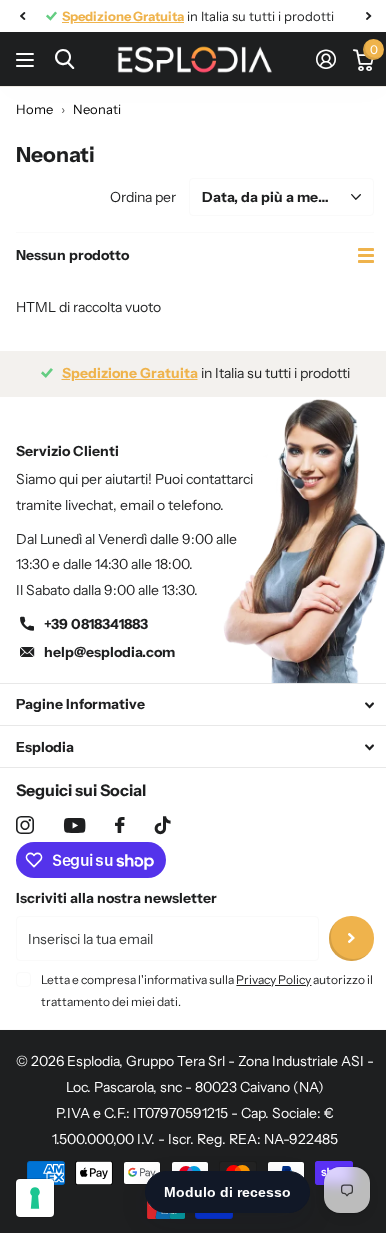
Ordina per (143, 197)
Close (195, 704)
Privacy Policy (273, 979)
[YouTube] (74, 825)
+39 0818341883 (96, 624)
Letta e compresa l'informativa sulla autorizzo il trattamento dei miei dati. (207, 990)
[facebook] (120, 825)
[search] (64, 59)
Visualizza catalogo (27, 59)
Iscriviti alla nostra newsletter (116, 898)
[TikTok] (163, 825)
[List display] (366, 255)
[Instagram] (25, 825)
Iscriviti (351, 938)
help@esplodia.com (109, 652)
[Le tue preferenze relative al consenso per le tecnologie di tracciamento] (35, 1198)
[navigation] (22, 16)
